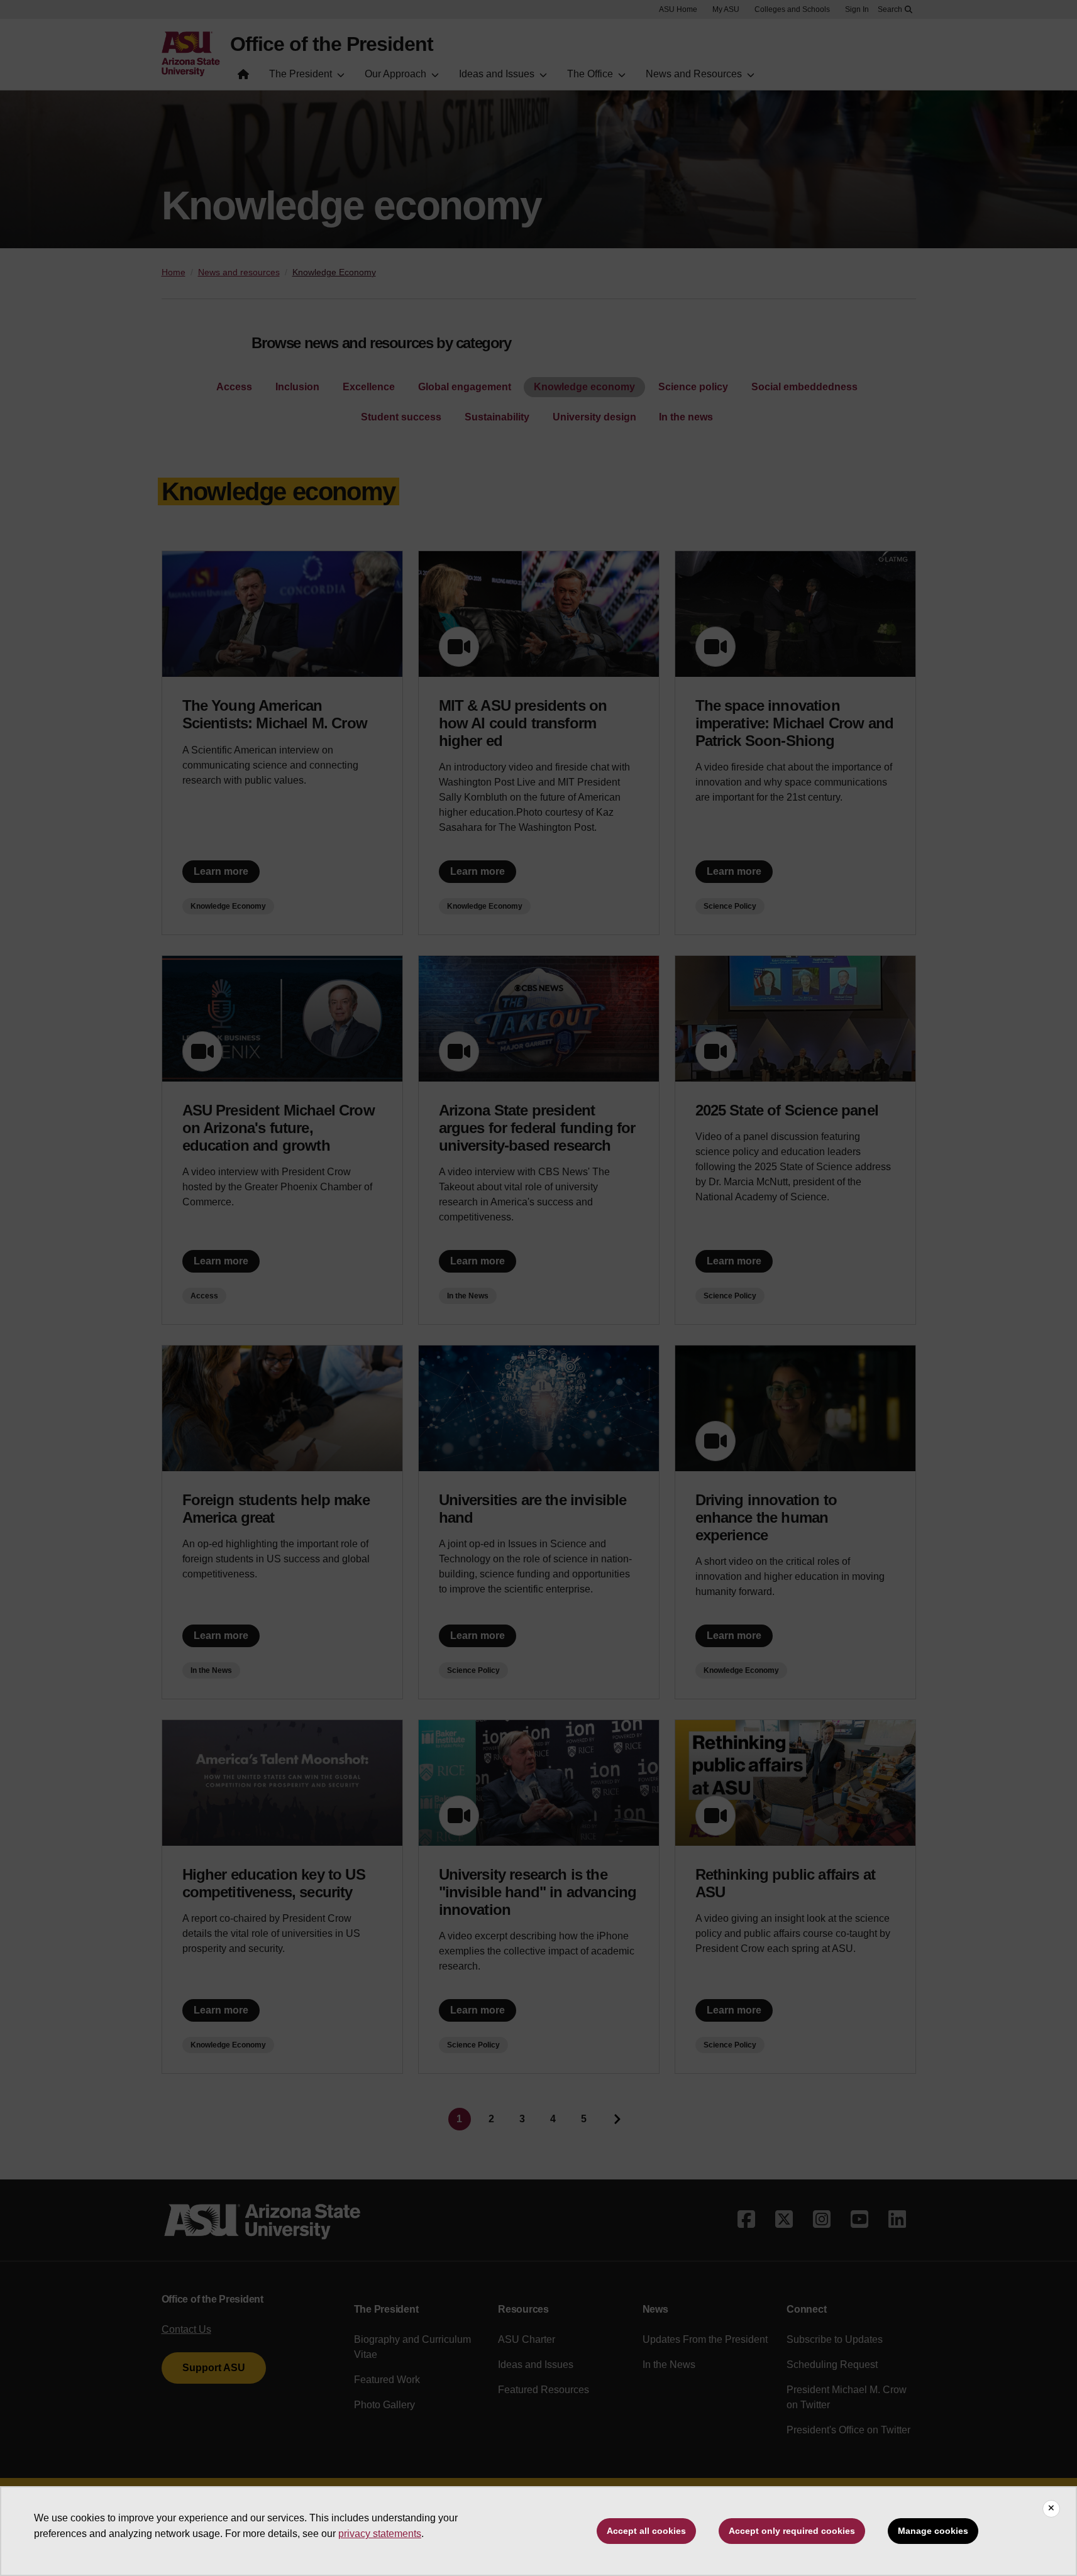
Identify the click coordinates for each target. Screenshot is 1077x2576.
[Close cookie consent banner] (1051, 2509)
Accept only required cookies (792, 2531)
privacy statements (380, 2534)
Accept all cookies (646, 2531)
